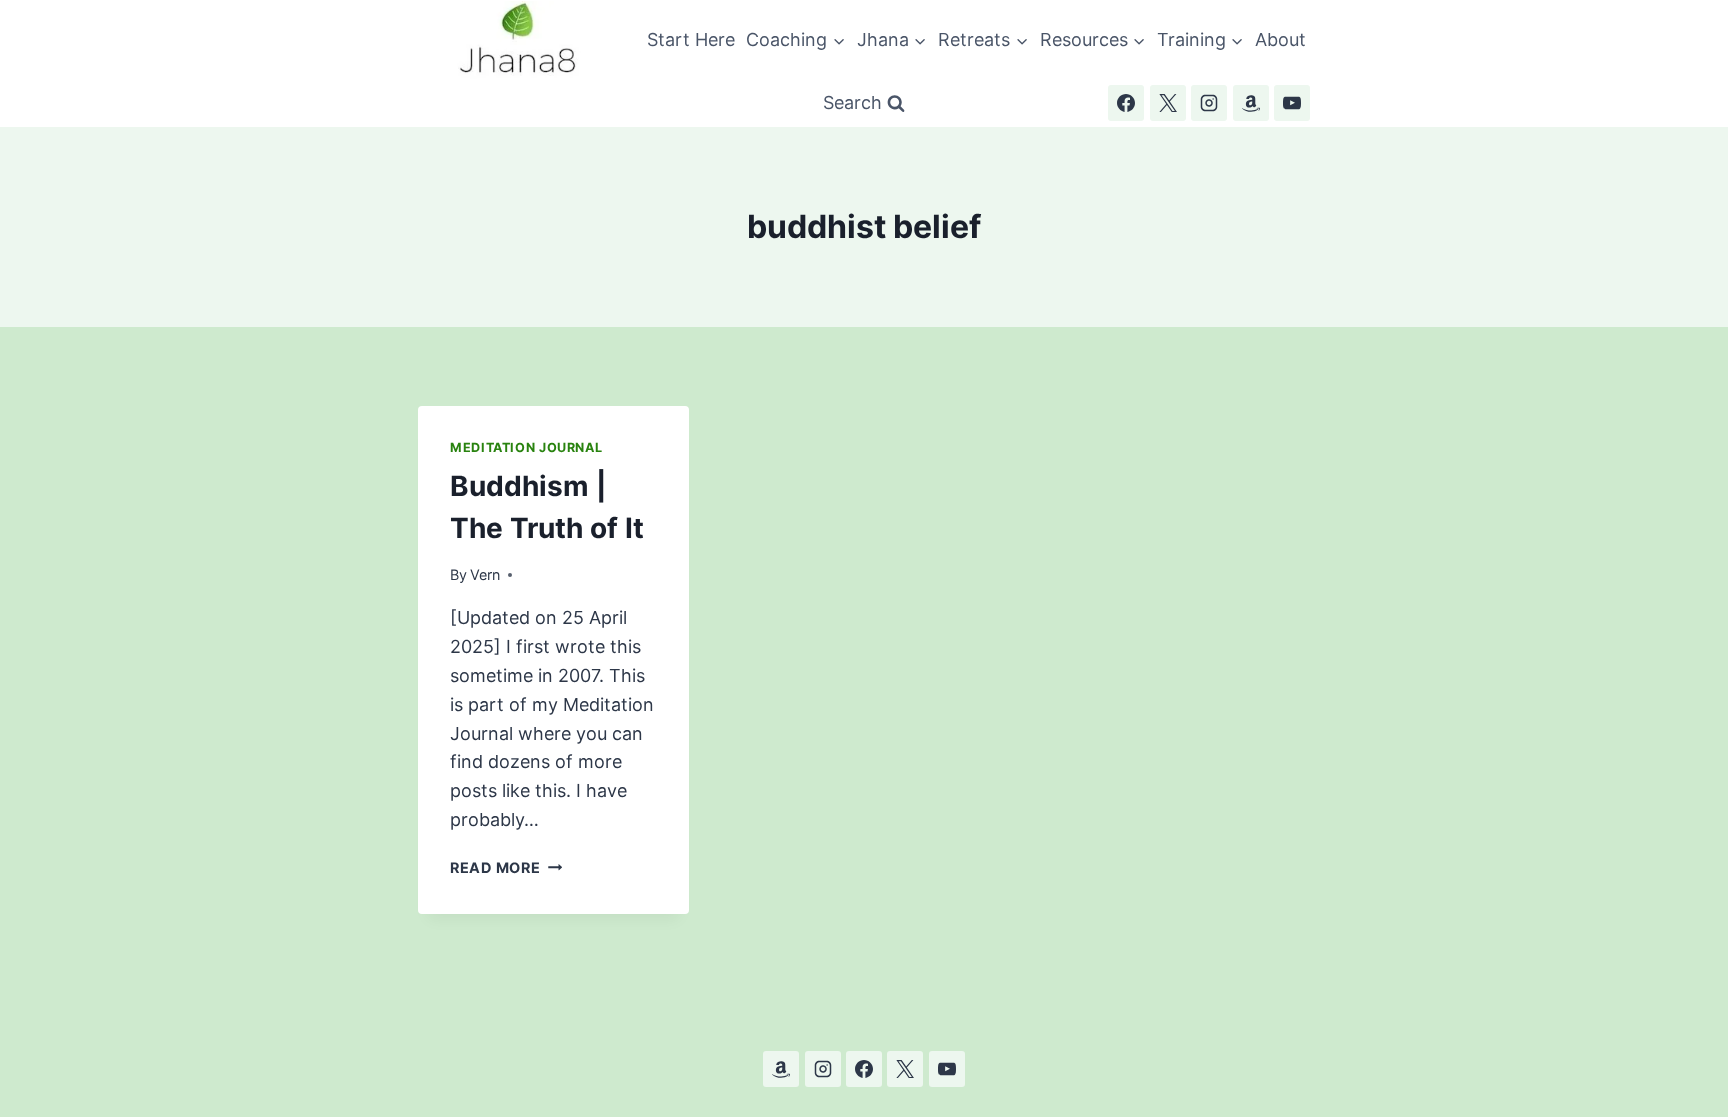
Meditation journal (526, 447)
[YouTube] (1292, 103)
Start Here (691, 39)
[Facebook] (1126, 103)
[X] (1168, 103)
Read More (506, 867)
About (1280, 39)
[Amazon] (1251, 103)
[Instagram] (1209, 103)
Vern (485, 574)
